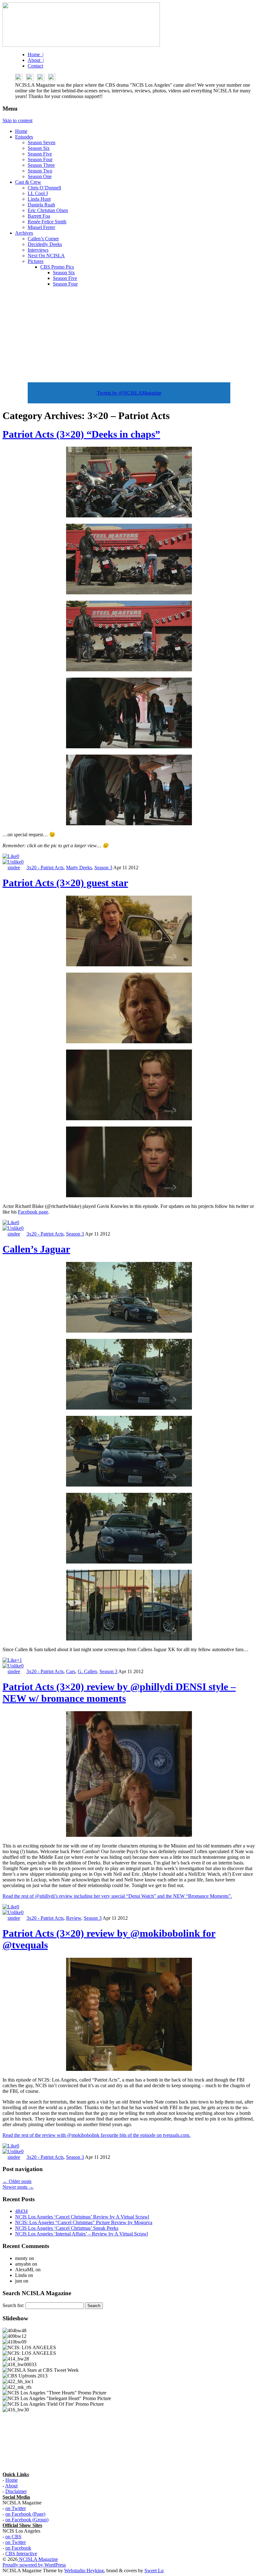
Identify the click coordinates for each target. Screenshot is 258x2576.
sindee (14, 868)
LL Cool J (38, 193)
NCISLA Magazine (38, 2559)
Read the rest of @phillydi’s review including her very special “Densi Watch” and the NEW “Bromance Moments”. (117, 1896)
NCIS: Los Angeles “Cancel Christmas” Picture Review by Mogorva (84, 2222)
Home (21, 131)
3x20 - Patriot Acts (45, 868)
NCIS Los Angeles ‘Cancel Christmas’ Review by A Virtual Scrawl (82, 2217)
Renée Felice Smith (47, 222)
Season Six (39, 148)
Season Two (40, 171)
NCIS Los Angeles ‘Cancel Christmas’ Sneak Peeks (67, 2228)
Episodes (24, 137)
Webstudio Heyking (84, 2571)
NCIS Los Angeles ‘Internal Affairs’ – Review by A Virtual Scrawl (81, 2234)
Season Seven (42, 142)
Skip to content (17, 120)
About (11, 2486)
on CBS (13, 2537)
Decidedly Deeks (45, 244)
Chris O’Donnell (44, 188)
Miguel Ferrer (41, 227)
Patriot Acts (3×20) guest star (65, 883)
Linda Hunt (39, 199)
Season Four (40, 159)
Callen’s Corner (43, 239)
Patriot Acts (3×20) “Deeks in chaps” (81, 434)
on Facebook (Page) (25, 2514)
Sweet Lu (154, 2571)
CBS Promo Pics (57, 267)
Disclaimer (16, 2491)
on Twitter (16, 2508)
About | (36, 60)
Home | (36, 55)
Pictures (36, 261)
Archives (24, 233)
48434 (21, 2211)
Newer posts (18, 2187)
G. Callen (87, 1671)
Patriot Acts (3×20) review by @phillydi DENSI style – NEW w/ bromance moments (119, 1692)
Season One (40, 176)
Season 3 (103, 868)
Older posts (17, 2181)
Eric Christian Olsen (48, 210)
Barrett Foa (39, 216)
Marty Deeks (79, 868)
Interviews (38, 250)
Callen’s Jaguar (36, 1249)
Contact (35, 66)
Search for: (13, 2305)
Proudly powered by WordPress (34, 2565)
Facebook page (33, 1212)
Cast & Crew (28, 182)
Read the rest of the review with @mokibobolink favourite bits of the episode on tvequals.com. (96, 2135)
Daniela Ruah (41, 205)
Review (74, 1918)
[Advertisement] (129, 336)
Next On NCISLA (46, 256)
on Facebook (18, 2548)
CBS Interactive (21, 2554)
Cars (71, 1671)
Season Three (41, 165)
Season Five (40, 154)
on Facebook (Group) (27, 2520)
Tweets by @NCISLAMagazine (129, 393)
